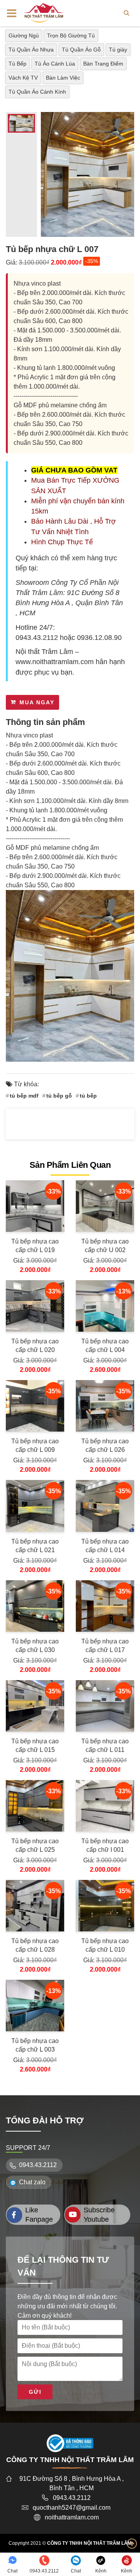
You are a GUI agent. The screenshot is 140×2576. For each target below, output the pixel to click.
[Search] (126, 13)
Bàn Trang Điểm (103, 64)
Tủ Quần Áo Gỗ (81, 50)
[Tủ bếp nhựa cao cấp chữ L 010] (105, 1906)
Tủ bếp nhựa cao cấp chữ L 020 (35, 1346)
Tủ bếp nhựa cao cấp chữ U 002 (105, 1246)
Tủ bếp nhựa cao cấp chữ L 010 (105, 1945)
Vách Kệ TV (23, 78)
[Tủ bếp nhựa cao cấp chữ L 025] (35, 1806)
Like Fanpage (39, 2215)
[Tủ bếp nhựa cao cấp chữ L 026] (105, 1406)
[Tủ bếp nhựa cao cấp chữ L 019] (35, 1206)
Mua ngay (37, 702)
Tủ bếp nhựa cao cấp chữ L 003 (35, 2045)
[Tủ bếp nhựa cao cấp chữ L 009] (35, 1406)
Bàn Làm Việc (63, 78)
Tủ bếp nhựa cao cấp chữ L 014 (105, 1546)
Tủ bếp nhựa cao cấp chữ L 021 (35, 1546)
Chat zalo (32, 2182)
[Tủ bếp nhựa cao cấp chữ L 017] (105, 1606)
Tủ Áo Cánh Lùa (55, 64)
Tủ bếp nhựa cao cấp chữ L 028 (35, 1945)
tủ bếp (88, 1096)
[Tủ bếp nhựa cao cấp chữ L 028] (35, 1906)
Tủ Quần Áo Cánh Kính (37, 92)
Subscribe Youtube (99, 2215)
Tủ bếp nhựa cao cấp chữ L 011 (105, 1745)
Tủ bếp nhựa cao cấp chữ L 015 (35, 1745)
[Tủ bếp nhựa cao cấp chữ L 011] (105, 1706)
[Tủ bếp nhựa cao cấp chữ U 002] (105, 1206)
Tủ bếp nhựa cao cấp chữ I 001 (105, 1845)
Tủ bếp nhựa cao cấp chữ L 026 (105, 1445)
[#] (44, 12)
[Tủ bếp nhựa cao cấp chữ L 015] (35, 1706)
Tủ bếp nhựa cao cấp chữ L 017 (105, 1646)
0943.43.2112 (37, 638)
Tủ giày (118, 50)
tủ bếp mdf (24, 1096)
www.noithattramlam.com (55, 662)
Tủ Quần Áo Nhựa (31, 50)
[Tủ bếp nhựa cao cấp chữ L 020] (35, 1306)
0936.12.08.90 (99, 638)
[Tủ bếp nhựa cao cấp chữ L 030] (35, 1606)
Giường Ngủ (24, 36)
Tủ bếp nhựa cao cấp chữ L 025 (35, 1845)
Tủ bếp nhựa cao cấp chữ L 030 (35, 1646)
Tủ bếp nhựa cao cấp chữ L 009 (35, 1445)
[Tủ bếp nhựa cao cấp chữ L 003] (35, 2006)
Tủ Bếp (17, 64)
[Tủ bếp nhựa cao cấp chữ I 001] (105, 1806)
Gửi (35, 2392)
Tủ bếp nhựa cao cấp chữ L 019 (35, 1246)
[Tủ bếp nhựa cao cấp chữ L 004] (105, 1306)
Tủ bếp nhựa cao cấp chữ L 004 (105, 1346)
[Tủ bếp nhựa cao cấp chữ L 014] (105, 1506)
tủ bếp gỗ (59, 1096)
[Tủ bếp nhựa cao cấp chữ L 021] (35, 1506)
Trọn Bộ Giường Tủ (71, 36)
